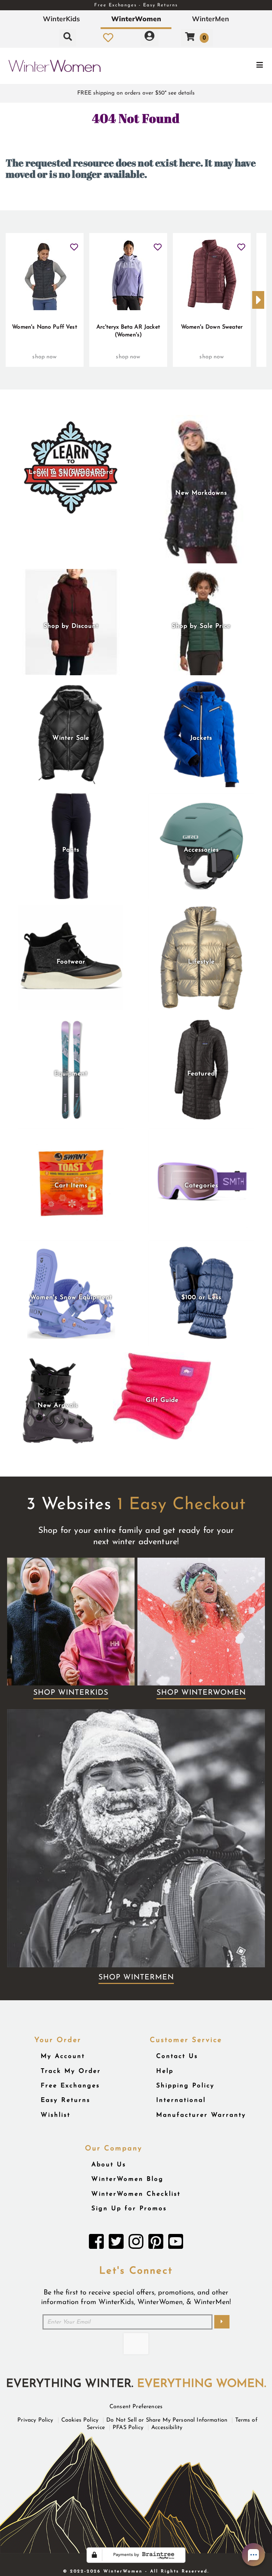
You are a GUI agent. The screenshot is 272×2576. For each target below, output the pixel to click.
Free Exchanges (70, 2086)
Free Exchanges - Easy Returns (136, 5)
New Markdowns (201, 493)
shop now (44, 357)
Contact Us (177, 2056)
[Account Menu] (149, 38)
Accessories (201, 850)
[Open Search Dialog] (68, 38)
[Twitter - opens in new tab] (116, 2244)
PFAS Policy (128, 2428)
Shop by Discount (71, 626)
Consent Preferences (136, 2407)
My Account (63, 2056)
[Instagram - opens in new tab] (136, 2244)
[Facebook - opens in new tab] (96, 2244)
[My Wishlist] (108, 38)
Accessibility (167, 2428)
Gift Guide (162, 1400)
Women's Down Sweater (212, 327)
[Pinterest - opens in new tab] (156, 2244)
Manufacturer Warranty (201, 2115)
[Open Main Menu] (227, 66)
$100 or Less (201, 1298)
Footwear (71, 962)
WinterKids (61, 19)
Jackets (201, 738)
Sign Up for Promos (129, 2209)
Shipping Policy (185, 2086)
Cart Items (71, 1186)
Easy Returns (66, 2100)
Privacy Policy (35, 2420)
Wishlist (56, 2115)
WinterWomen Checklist (136, 2194)
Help (165, 2071)
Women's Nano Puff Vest (45, 327)
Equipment (71, 1074)
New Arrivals (58, 1406)
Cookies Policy (80, 2420)
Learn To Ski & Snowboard (71, 472)
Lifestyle (201, 962)
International (181, 2100)
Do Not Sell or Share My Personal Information (167, 2420)
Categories (201, 1186)
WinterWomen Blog (127, 2179)
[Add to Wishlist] (74, 244)
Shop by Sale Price (201, 626)
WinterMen (211, 19)
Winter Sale (71, 738)
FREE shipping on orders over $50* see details (136, 93)
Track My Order (71, 2071)
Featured (201, 1074)
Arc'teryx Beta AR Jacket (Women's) (128, 331)
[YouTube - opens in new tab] (176, 2244)
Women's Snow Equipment (71, 1298)
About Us (109, 2165)
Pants (71, 850)
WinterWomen (136, 19)
